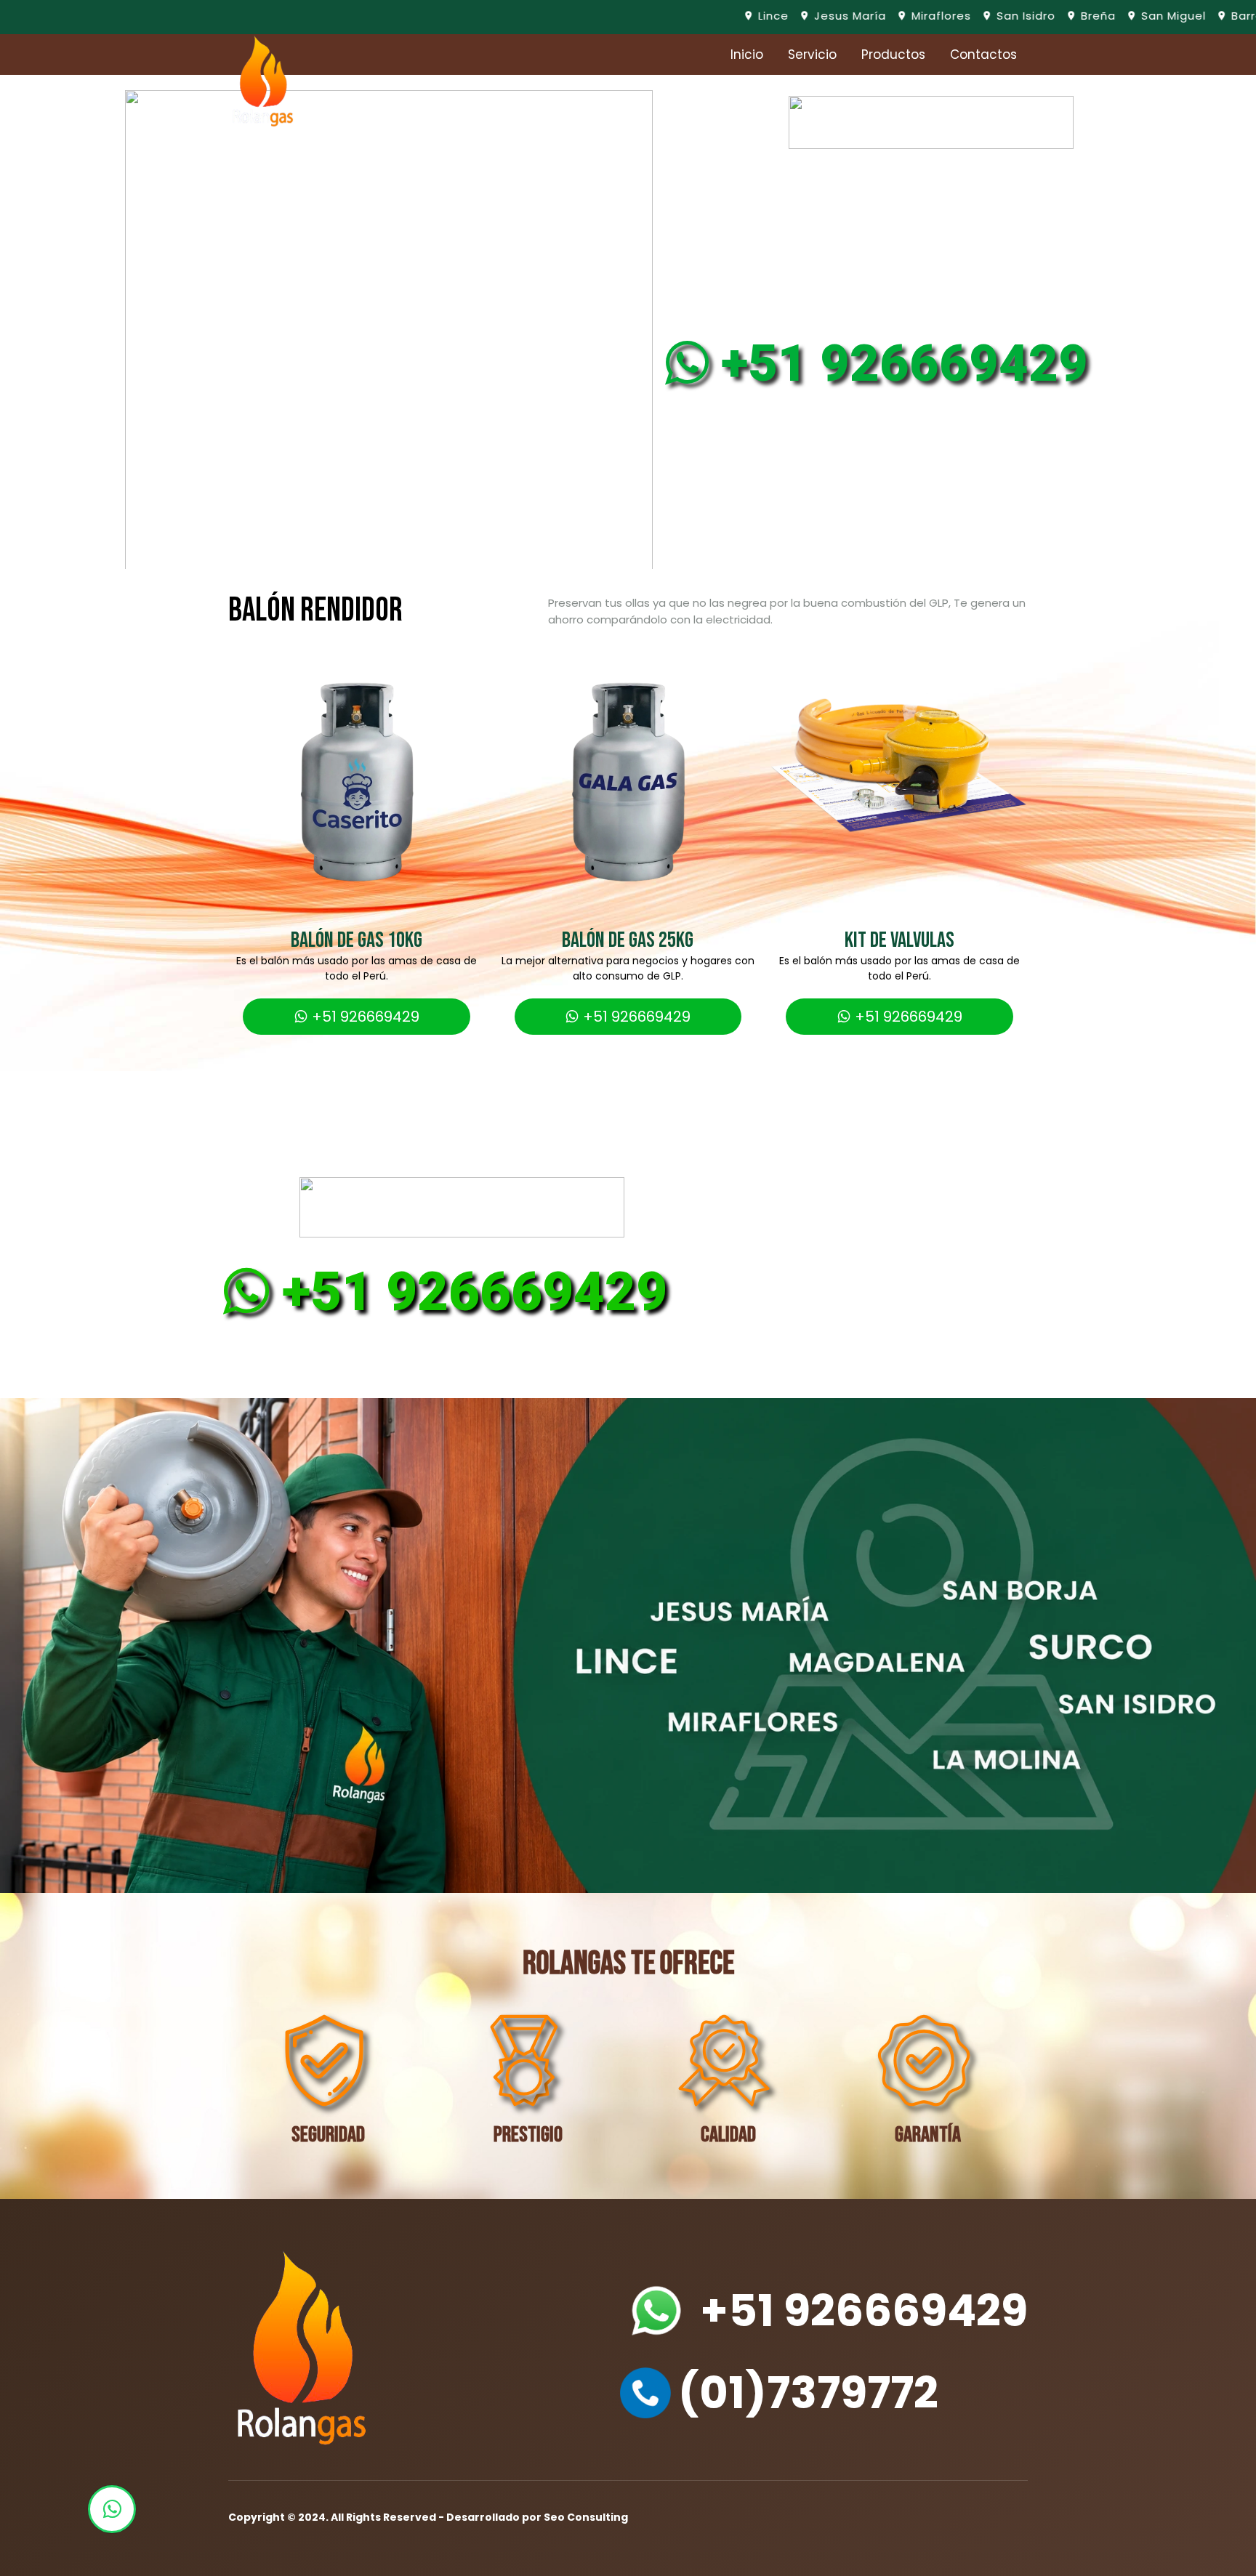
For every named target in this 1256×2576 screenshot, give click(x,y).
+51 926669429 (892, 363)
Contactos (983, 54)
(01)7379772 (808, 2393)
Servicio (812, 54)
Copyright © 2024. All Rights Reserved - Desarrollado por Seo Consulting (428, 2517)
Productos (893, 54)
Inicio (747, 54)
